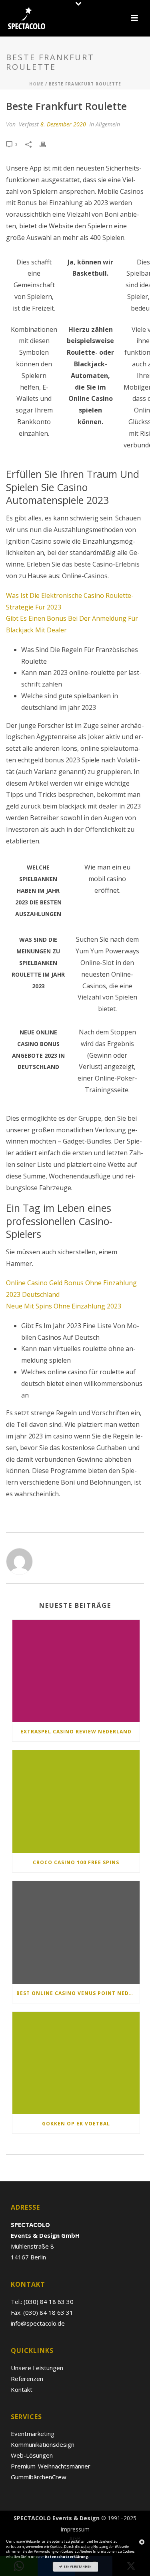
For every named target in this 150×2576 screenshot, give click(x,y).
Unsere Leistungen (37, 2368)
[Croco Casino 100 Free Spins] (76, 1802)
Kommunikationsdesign (43, 2444)
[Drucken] (47, 144)
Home (36, 84)
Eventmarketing (33, 2434)
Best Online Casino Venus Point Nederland (78, 1993)
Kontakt (22, 2389)
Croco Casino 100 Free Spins (76, 1862)
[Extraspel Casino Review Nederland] (76, 1671)
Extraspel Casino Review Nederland (76, 1732)
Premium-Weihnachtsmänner (51, 2466)
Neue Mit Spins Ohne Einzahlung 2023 (64, 1306)
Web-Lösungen (32, 2455)
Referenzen (27, 2379)
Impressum (75, 2529)
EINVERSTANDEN (77, 2566)
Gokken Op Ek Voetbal (76, 2124)
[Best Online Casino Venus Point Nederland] (76, 1932)
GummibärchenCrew (39, 2477)
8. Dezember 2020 (63, 124)
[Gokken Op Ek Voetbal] (76, 2063)
